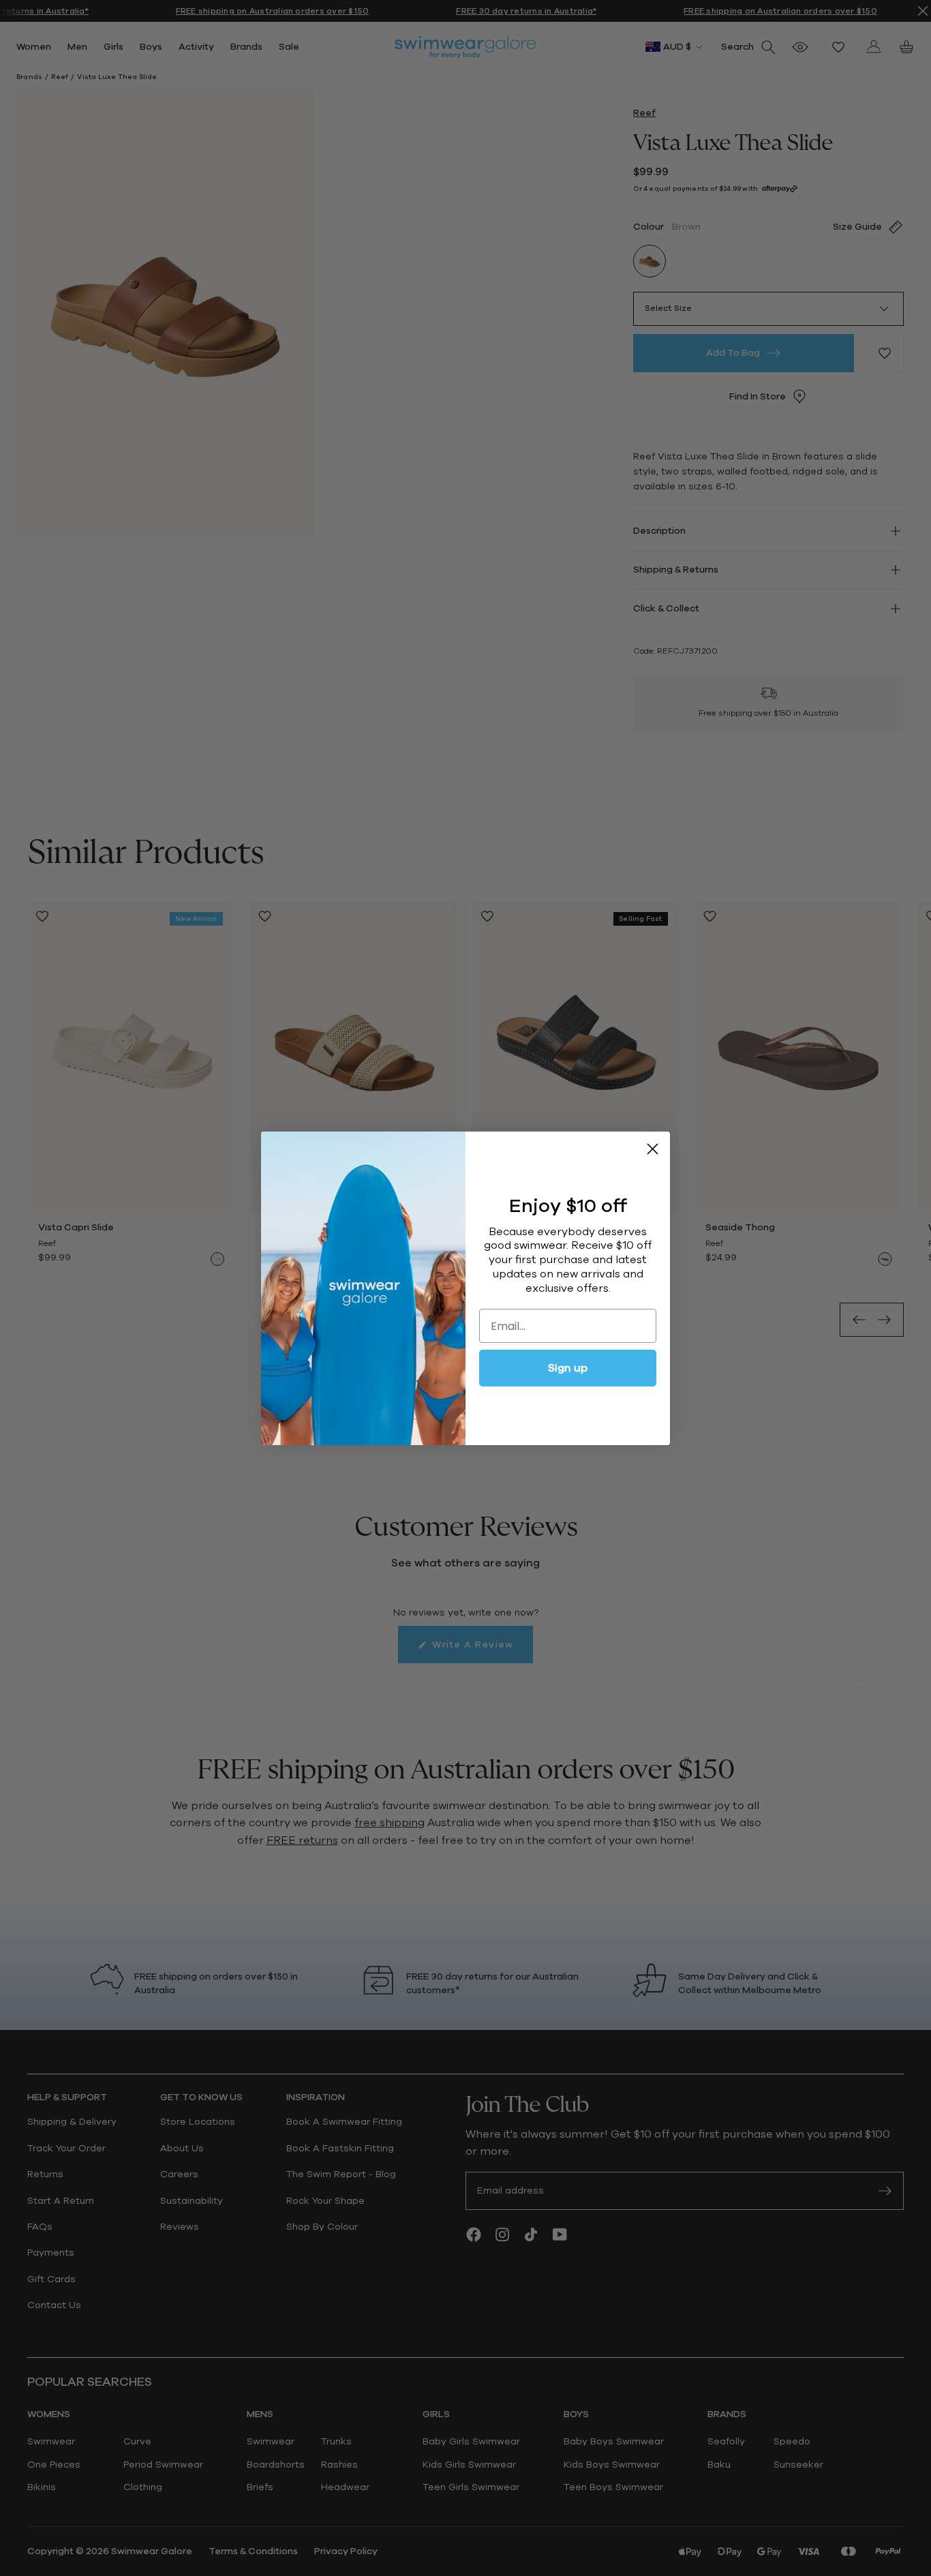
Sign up (568, 1368)
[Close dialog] (653, 1149)
